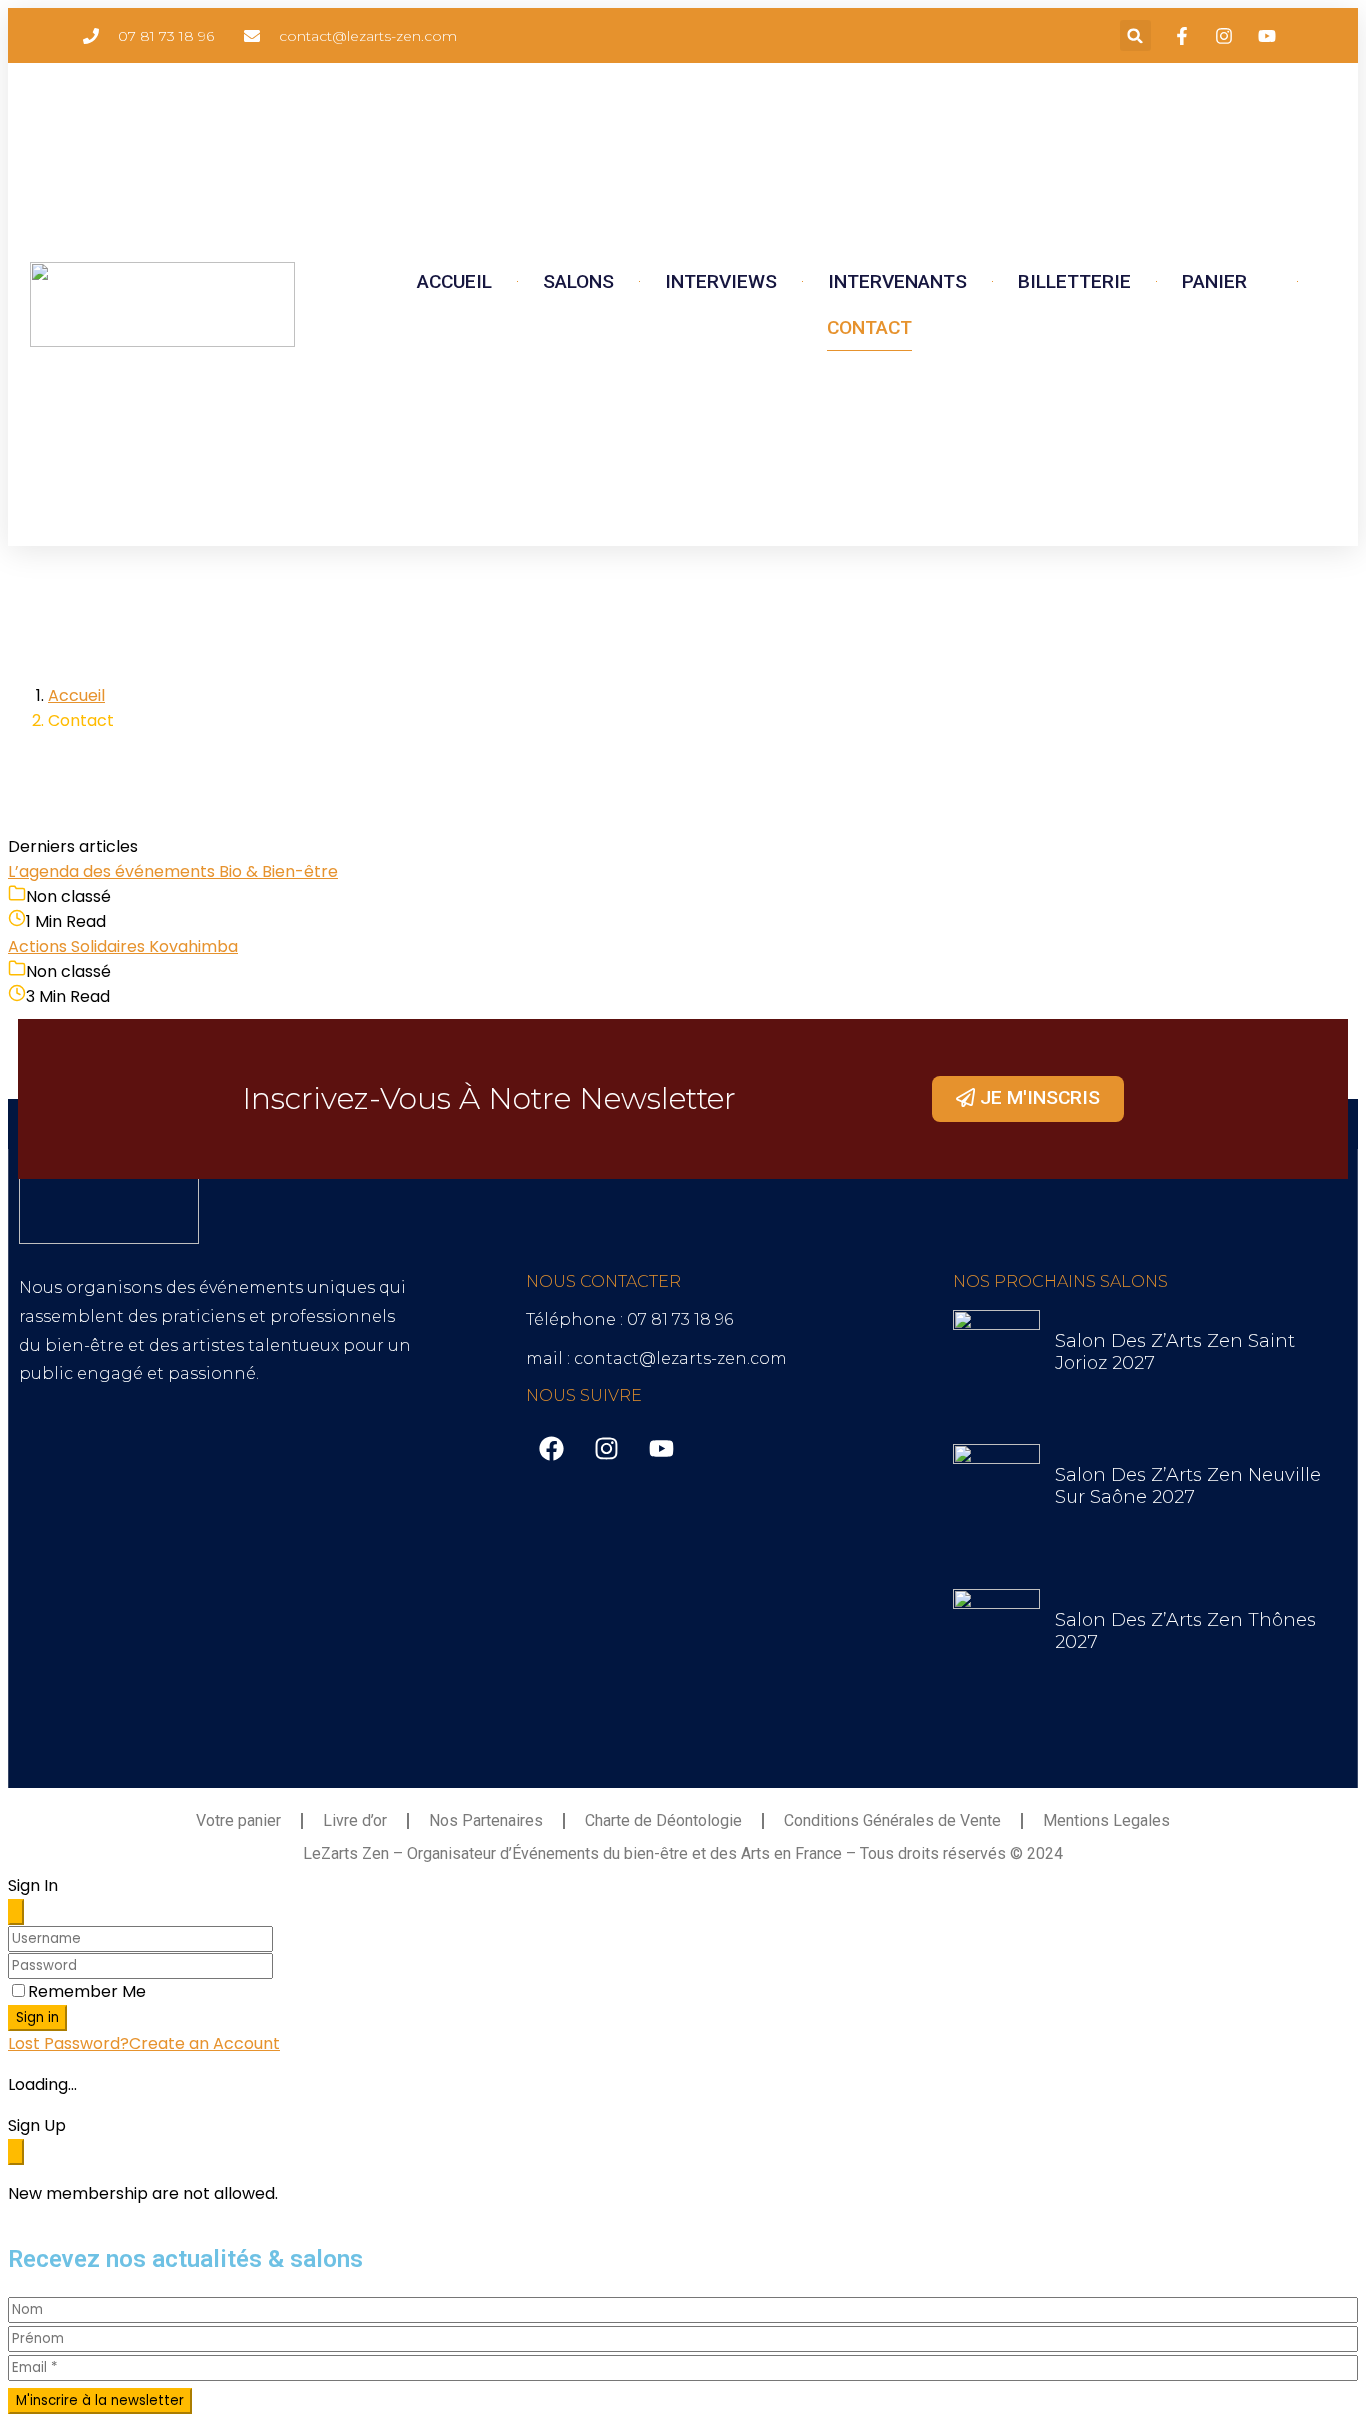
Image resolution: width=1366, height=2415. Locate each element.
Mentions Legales (1106, 1820)
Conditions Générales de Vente (892, 1820)
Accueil (454, 281)
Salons (578, 281)
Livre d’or (355, 1820)
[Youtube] (661, 1449)
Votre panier (238, 1820)
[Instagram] (606, 1449)
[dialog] (683, 2159)
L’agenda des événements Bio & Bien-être (173, 871)
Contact (869, 327)
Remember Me (87, 1991)
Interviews (721, 281)
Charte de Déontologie (663, 1820)
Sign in (37, 2017)
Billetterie (1074, 281)
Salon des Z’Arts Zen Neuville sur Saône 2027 (1188, 1486)
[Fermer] (16, 1912)
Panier (1219, 281)
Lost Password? (68, 2043)
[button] (1135, 35)
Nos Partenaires (486, 1820)
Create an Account (204, 2043)
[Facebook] (551, 1449)
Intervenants (897, 281)
